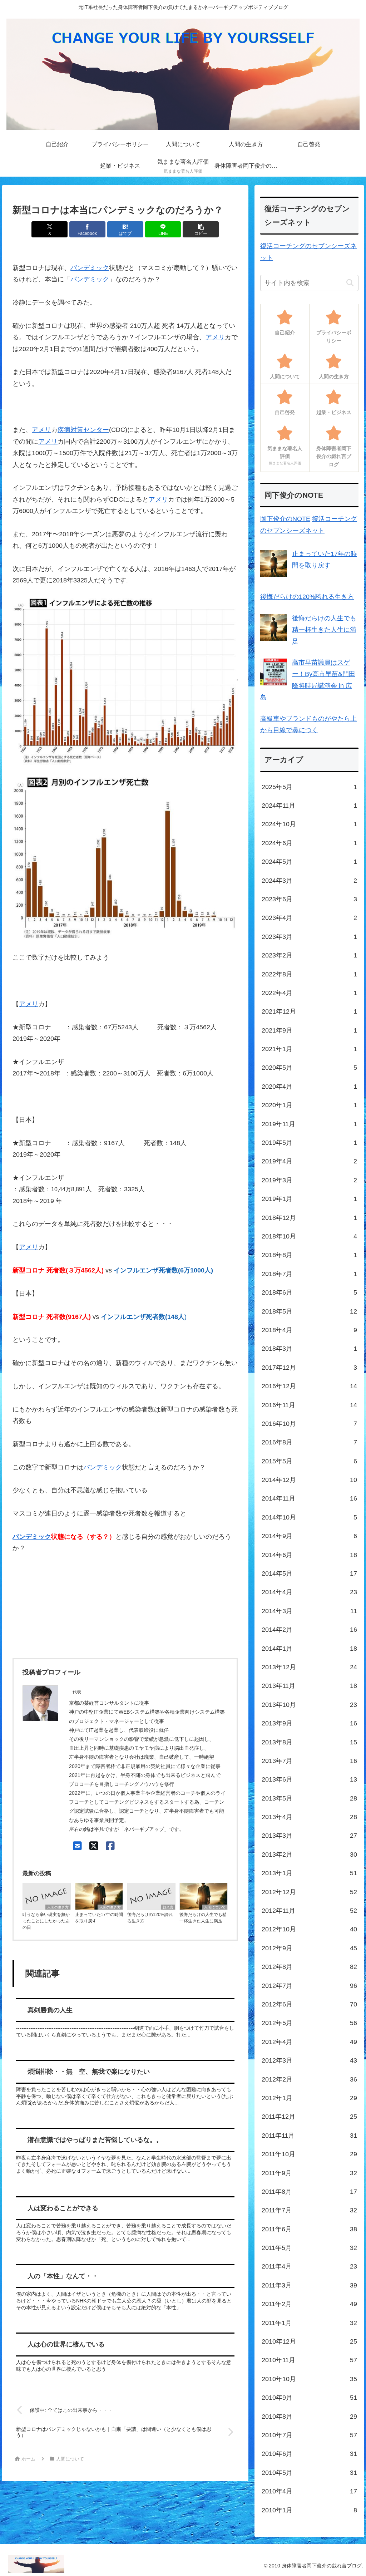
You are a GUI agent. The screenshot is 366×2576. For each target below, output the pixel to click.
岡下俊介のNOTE (285, 519)
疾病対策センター (83, 430)
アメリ (215, 337)
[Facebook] (110, 1846)
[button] (201, 229)
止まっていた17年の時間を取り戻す (99, 1918)
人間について (215, 1907)
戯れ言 (168, 1907)
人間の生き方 (58, 1907)
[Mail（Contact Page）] (77, 1846)
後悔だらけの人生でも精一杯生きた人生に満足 (203, 1918)
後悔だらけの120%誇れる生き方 (150, 1918)
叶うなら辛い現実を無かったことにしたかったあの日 (46, 1921)
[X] (94, 1846)
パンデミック (90, 268)
